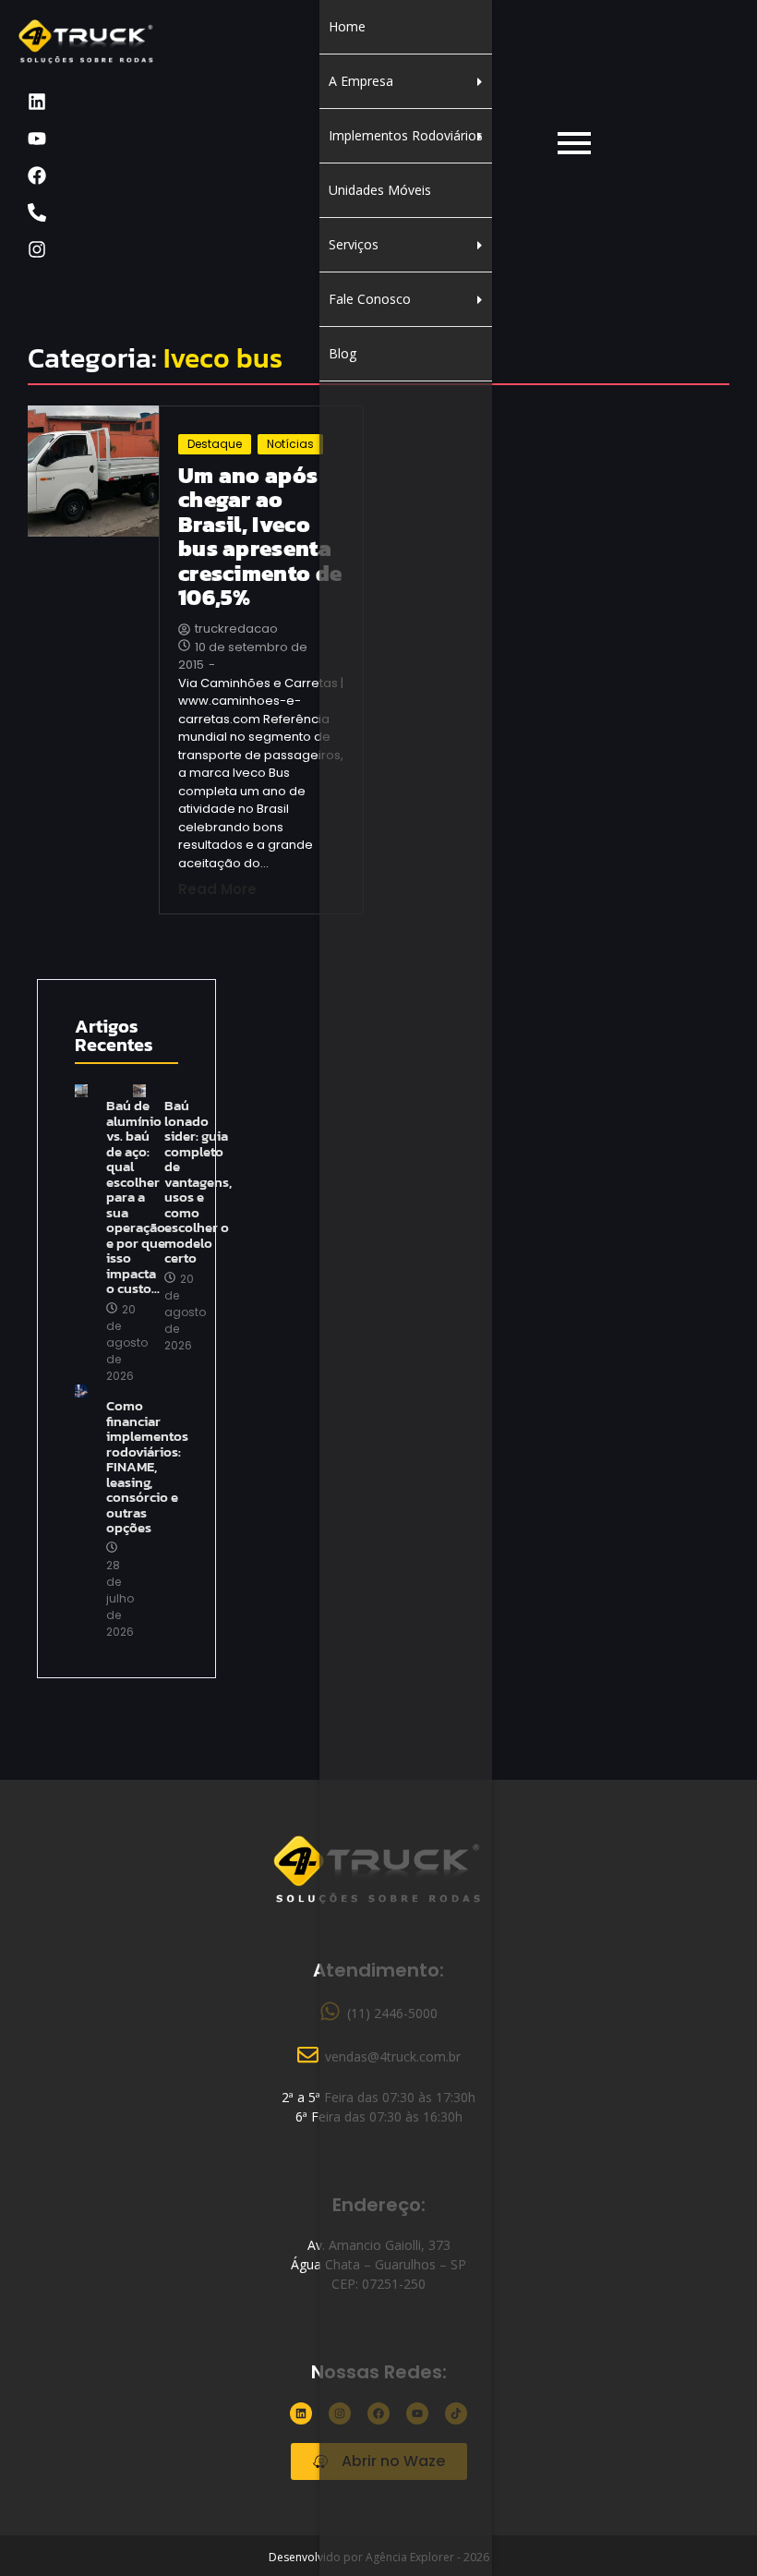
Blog (342, 353)
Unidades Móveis (380, 190)
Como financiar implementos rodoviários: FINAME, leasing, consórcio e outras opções (147, 1467)
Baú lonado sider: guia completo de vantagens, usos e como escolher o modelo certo (198, 1182)
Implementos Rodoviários (406, 135)
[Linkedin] (37, 102)
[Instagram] (37, 249)
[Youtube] (37, 139)
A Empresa (361, 81)
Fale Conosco (370, 299)
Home (347, 26)
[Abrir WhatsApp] (711, 2529)
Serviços (354, 244)
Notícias (290, 444)
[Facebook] (37, 175)
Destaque (215, 444)
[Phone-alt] (37, 212)
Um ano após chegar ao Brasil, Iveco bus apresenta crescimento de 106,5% (260, 537)
